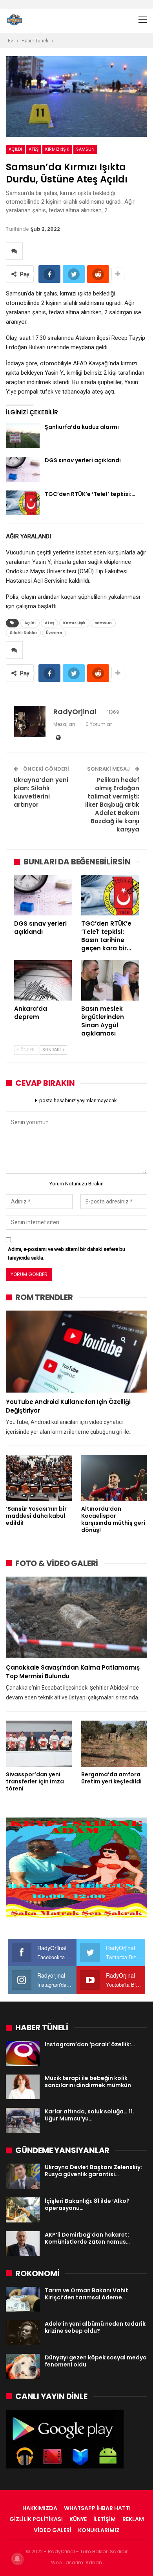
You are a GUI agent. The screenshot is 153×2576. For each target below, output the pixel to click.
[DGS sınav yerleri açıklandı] (23, 469)
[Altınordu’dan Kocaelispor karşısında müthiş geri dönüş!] (114, 1478)
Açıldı (15, 149)
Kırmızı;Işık (57, 149)
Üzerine (54, 633)
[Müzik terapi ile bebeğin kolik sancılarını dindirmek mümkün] (23, 2087)
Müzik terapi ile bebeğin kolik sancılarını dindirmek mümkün (88, 2082)
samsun (85, 149)
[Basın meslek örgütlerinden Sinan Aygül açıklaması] (110, 980)
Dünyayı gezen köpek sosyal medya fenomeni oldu (96, 2361)
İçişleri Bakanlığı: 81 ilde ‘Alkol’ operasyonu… (87, 2204)
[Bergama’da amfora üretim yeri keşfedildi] (114, 1744)
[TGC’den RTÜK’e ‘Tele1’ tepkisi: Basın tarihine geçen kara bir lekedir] (23, 503)
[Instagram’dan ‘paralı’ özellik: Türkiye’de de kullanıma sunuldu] (23, 2053)
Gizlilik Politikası (36, 2519)
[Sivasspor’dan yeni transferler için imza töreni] (39, 1744)
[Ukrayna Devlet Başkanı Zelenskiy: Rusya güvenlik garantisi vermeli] (23, 2176)
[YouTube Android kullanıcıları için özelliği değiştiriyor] (76, 1352)
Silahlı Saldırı (23, 633)
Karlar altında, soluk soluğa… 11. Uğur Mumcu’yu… (89, 2115)
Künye (78, 2519)
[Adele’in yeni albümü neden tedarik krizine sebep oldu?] (23, 2333)
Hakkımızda (40, 2508)
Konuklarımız (99, 2530)
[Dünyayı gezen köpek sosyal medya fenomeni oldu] (23, 2366)
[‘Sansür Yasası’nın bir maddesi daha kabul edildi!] (39, 1478)
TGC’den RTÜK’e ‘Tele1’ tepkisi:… (90, 494)
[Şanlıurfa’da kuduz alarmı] (23, 436)
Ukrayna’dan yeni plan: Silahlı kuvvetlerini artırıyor (41, 792)
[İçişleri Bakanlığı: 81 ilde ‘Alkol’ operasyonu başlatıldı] (23, 2210)
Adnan (94, 2562)
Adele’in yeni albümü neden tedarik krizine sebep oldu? (95, 2327)
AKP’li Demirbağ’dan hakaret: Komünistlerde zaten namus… (87, 2238)
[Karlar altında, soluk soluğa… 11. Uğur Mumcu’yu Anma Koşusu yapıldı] (23, 2120)
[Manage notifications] (17, 2559)
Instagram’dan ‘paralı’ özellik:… (90, 2044)
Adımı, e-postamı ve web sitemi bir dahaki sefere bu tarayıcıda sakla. (66, 1253)
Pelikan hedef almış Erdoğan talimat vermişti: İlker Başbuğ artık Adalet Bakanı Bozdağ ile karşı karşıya (112, 805)
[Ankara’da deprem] (43, 980)
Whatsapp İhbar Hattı (97, 2508)
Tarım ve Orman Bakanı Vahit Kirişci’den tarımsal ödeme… (87, 2294)
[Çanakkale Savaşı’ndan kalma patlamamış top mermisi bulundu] (76, 1618)
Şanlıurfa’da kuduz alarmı (82, 427)
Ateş (34, 149)
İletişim (105, 2519)
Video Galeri (53, 2530)
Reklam (133, 2519)
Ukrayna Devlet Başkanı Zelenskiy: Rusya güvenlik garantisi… (93, 2171)
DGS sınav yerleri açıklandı (83, 460)
